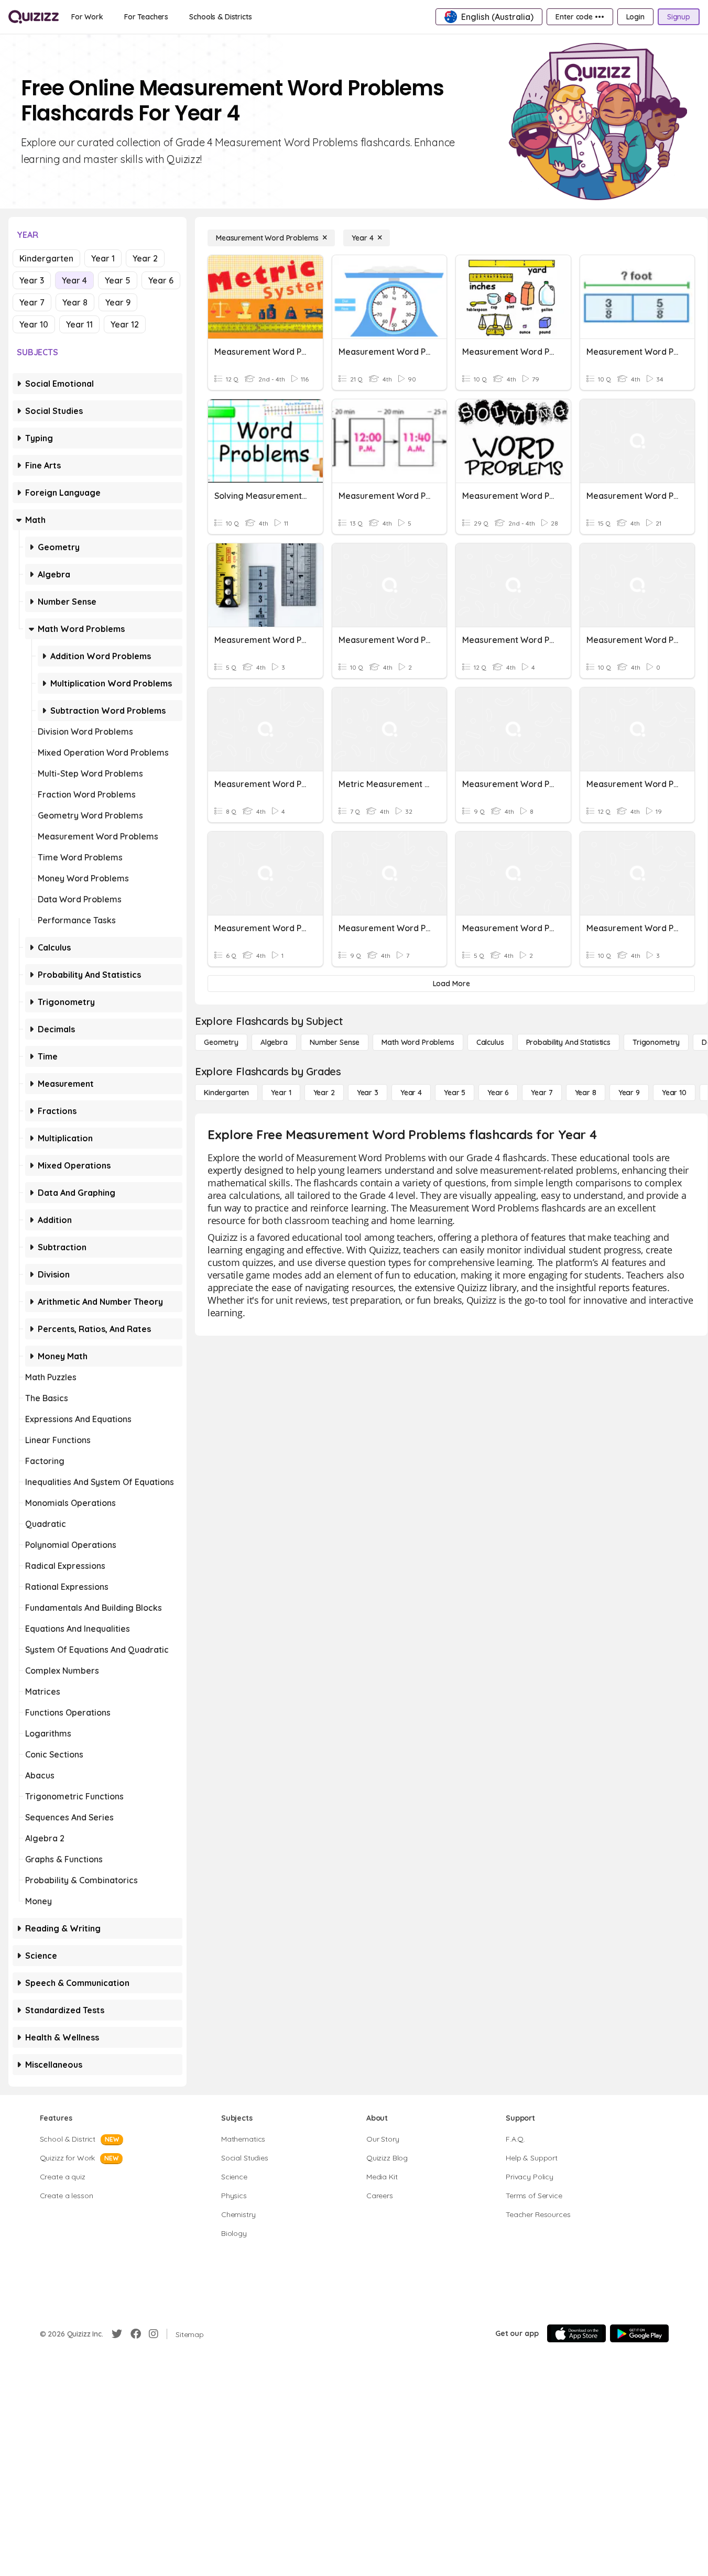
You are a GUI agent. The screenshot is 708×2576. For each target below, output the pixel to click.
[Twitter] (117, 2334)
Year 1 (103, 258)
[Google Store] (639, 2333)
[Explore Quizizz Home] (34, 17)
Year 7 (32, 302)
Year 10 (34, 324)
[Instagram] (154, 2334)
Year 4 (74, 280)
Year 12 (125, 324)
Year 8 (75, 302)
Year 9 (118, 302)
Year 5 (118, 280)
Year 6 (161, 280)
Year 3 (32, 280)
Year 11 (79, 324)
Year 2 (145, 258)
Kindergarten (46, 258)
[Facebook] (136, 2334)
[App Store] (576, 2333)
